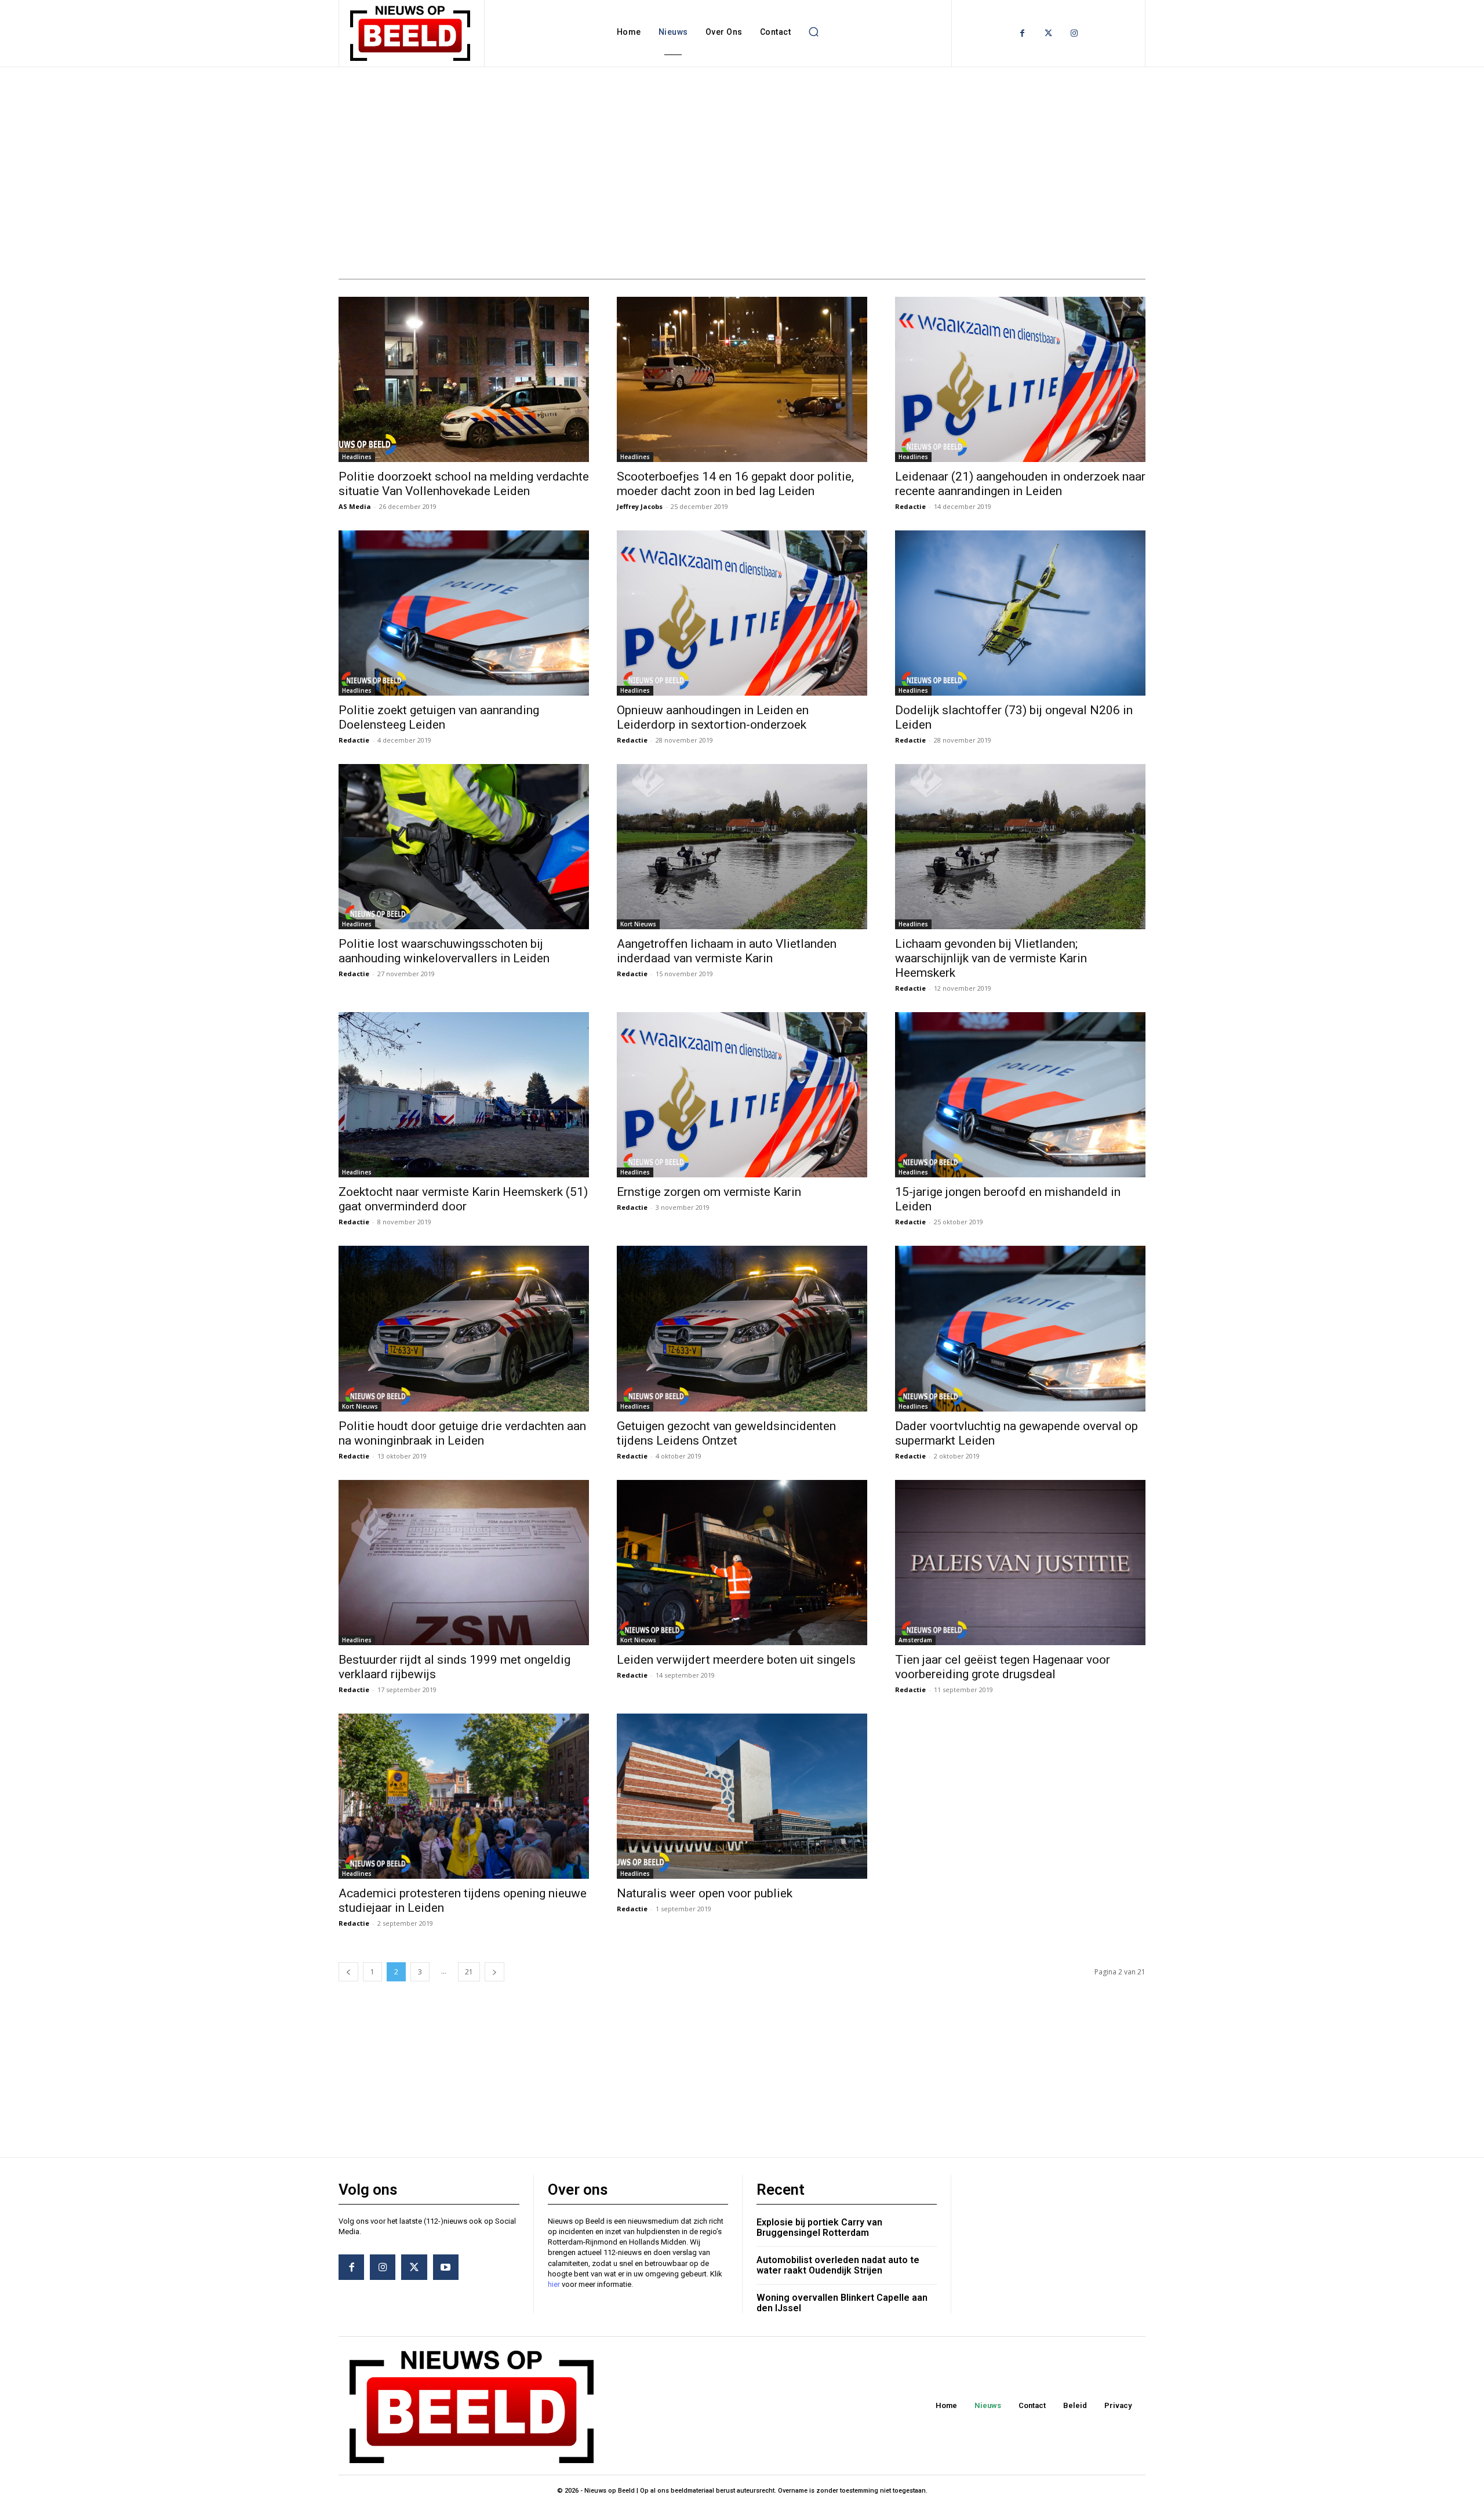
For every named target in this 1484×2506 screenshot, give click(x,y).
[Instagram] (1074, 33)
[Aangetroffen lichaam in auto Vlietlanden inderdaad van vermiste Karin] (742, 847)
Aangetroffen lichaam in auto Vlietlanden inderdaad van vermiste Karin (727, 951)
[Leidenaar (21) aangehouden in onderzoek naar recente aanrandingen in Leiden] (1020, 379)
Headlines (357, 457)
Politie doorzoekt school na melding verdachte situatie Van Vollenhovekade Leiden (464, 484)
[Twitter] (1048, 33)
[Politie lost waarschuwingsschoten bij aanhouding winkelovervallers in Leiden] (464, 847)
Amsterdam (915, 1640)
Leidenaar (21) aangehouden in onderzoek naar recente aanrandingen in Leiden (1020, 484)
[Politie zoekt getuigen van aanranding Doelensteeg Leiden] (464, 613)
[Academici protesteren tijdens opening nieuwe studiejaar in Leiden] (464, 1796)
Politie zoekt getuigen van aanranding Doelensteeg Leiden (439, 717)
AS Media (355, 506)
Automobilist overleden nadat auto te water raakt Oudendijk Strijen (838, 2265)
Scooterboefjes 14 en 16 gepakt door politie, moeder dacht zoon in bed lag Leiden (735, 484)
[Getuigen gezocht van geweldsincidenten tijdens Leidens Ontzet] (742, 1328)
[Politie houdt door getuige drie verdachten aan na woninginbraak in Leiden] (464, 1328)
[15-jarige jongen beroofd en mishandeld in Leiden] (1020, 1095)
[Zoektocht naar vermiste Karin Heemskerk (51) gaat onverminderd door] (464, 1095)
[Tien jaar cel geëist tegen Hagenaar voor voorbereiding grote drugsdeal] (1020, 1563)
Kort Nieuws (638, 924)
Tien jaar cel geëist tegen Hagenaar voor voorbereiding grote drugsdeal (1003, 1667)
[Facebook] (1022, 33)
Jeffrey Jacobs (640, 506)
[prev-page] (348, 1972)
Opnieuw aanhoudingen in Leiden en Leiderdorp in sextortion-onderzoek (713, 717)
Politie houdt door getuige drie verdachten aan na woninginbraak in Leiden (462, 1433)
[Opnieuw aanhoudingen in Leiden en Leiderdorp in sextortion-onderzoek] (742, 613)
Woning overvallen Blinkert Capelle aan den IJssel (842, 2303)
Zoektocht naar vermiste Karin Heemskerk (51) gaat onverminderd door (463, 1199)
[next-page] (494, 1972)
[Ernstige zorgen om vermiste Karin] (742, 1095)
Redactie (910, 506)
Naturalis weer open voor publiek (705, 1893)
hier (554, 2284)
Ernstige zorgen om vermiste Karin (709, 1192)
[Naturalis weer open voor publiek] (742, 1796)
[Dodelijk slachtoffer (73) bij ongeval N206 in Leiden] (1020, 613)
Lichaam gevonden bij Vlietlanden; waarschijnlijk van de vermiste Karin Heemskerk (991, 958)
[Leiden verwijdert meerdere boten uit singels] (742, 1563)
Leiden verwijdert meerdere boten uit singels (736, 1660)
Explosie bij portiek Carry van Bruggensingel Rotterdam (819, 2227)
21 (469, 1972)
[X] (414, 2267)
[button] (813, 32)
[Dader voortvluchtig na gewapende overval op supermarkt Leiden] (1020, 1328)
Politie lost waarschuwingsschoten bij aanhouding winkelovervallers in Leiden (444, 951)
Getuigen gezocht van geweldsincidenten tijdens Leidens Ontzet (726, 1433)
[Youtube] (446, 2267)
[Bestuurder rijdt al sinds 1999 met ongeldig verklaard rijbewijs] (464, 1563)
